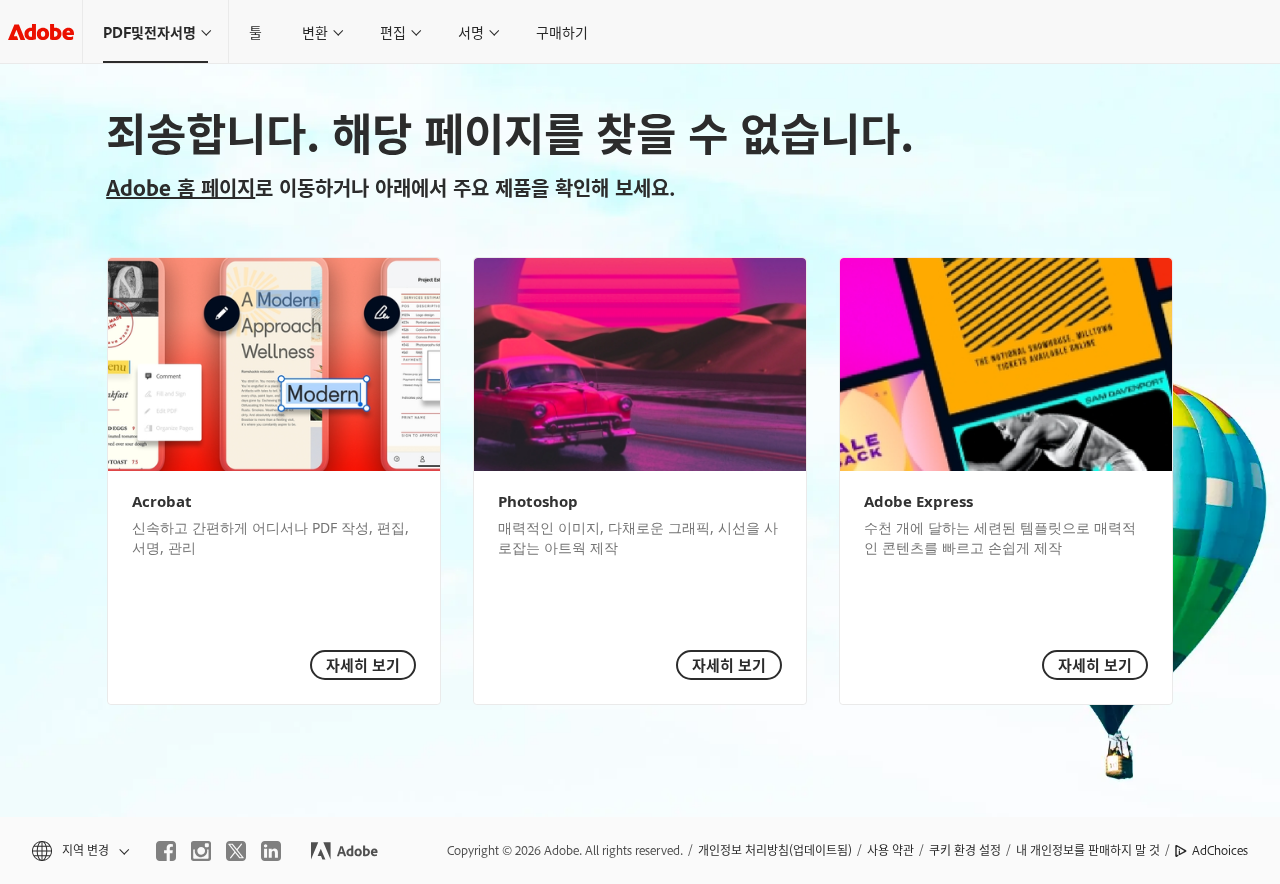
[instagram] (201, 851)
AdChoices (1220, 850)
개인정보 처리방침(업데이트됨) (775, 850)
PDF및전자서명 (149, 31)
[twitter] (236, 851)
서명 (471, 31)
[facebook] (166, 851)
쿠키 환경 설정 (965, 850)
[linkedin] (271, 851)
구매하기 (562, 31)
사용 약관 (890, 850)
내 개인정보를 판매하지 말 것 (1088, 850)
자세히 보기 (363, 664)
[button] (79, 850)
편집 (393, 31)
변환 (315, 31)
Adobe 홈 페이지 (180, 187)
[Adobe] (41, 31)
